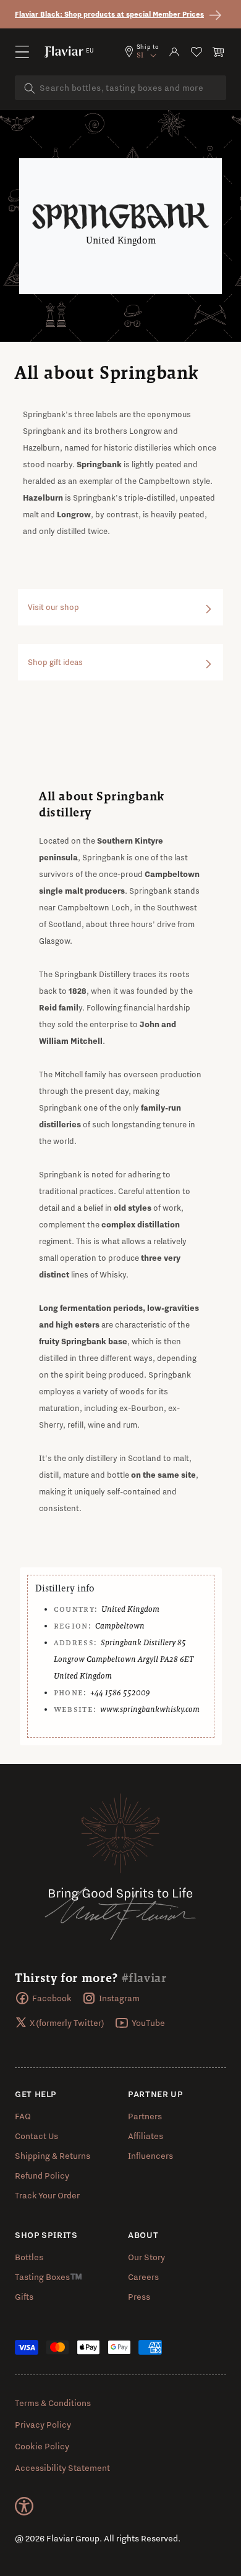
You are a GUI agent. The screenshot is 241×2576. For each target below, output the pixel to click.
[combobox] (120, 88)
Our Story (146, 2257)
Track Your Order (47, 2195)
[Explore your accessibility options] (24, 2506)
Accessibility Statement (62, 2468)
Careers (143, 2277)
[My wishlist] (197, 52)
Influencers (150, 2156)
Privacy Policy (43, 2425)
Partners (145, 2116)
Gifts (24, 2297)
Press (139, 2297)
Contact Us (36, 2136)
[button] (22, 52)
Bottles (29, 2257)
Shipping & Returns (53, 2156)
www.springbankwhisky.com (150, 1709)
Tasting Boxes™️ (49, 2277)
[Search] (30, 88)
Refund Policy (42, 2176)
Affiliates (146, 2136)
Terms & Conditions (53, 2403)
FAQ (23, 2116)
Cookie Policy (42, 2446)
